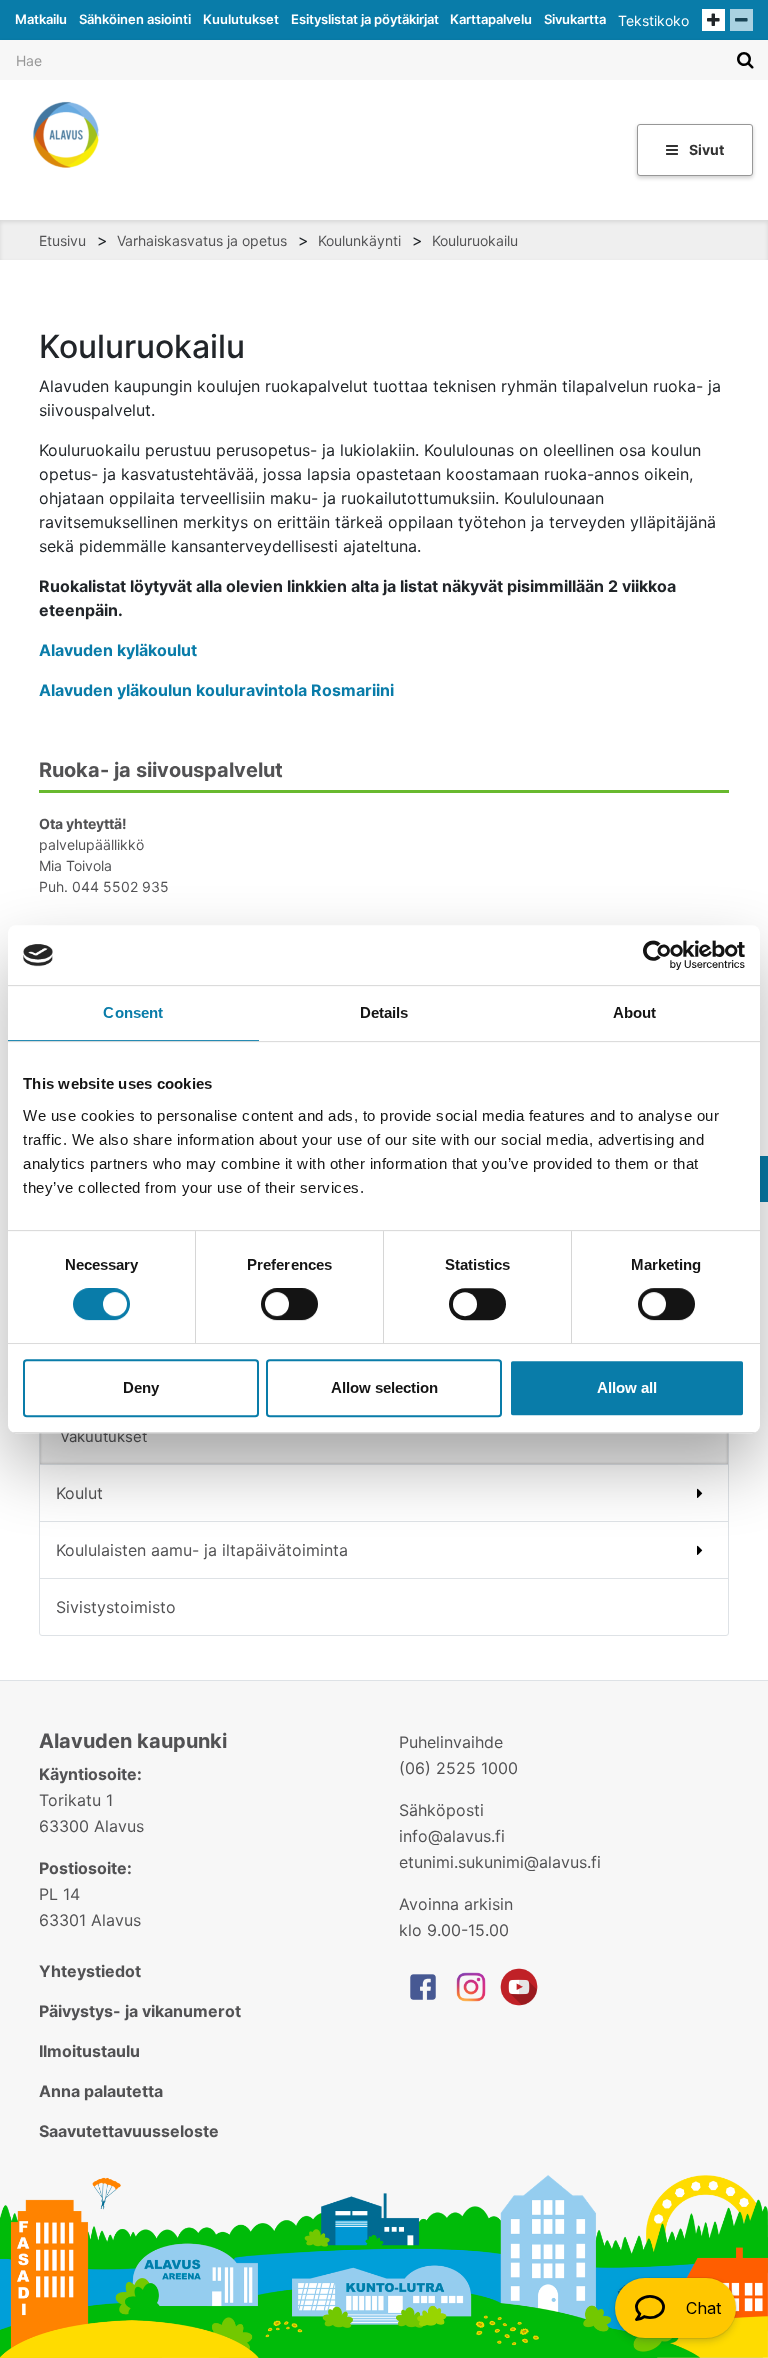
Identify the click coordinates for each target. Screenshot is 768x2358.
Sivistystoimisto (116, 1607)
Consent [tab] (133, 1012)
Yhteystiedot (90, 1971)
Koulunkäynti (359, 240)
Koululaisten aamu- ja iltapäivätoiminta (202, 1550)
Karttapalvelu (491, 19)
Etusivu (62, 240)
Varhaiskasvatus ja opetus (202, 240)
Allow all (627, 1387)
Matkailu (41, 19)
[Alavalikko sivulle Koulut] (700, 1493)
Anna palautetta (101, 2091)
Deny (141, 1387)
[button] (675, 2308)
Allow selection (384, 1387)
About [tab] (635, 1012)
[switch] (289, 1304)
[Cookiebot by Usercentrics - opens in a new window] (657, 955)
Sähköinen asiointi (135, 19)
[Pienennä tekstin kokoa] (741, 20)
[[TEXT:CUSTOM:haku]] (745, 59)
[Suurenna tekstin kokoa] (713, 20)
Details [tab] (384, 1012)
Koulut (79, 1493)
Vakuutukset (103, 1436)
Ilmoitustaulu (89, 2051)
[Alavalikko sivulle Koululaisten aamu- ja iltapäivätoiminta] (700, 1550)
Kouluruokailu (475, 240)
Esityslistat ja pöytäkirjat (365, 19)
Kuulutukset (241, 19)
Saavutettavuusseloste (129, 2131)
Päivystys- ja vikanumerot (140, 2011)
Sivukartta (575, 19)
